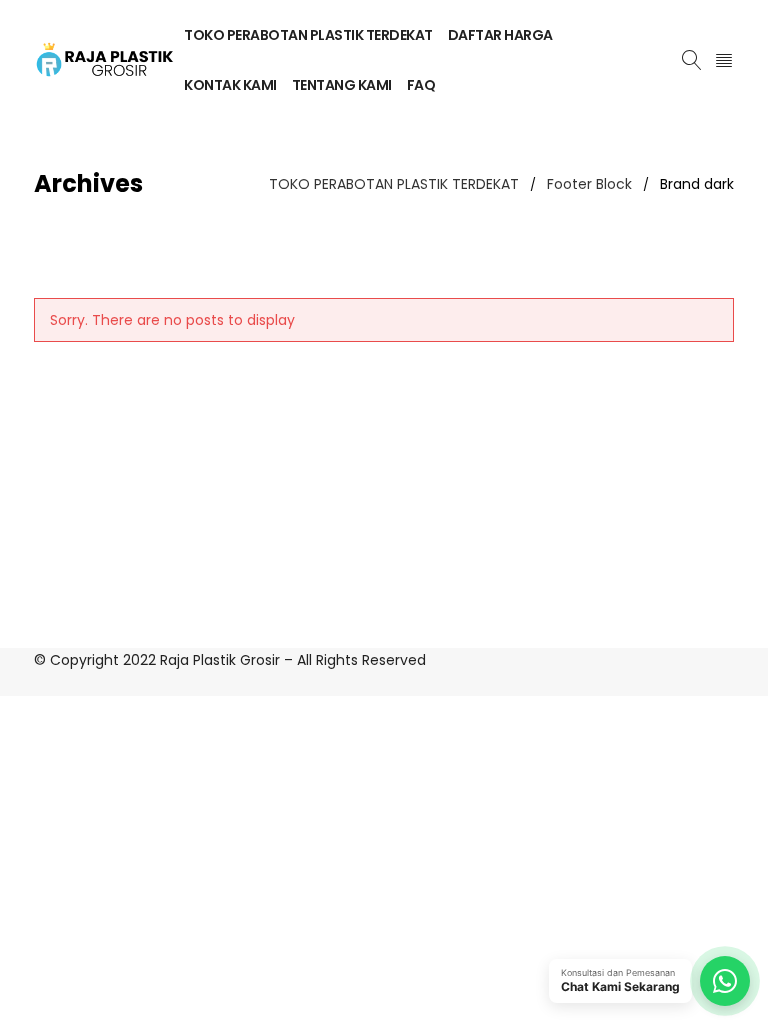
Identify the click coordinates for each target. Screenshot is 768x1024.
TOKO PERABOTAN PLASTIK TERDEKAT (394, 184)
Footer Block (589, 184)
